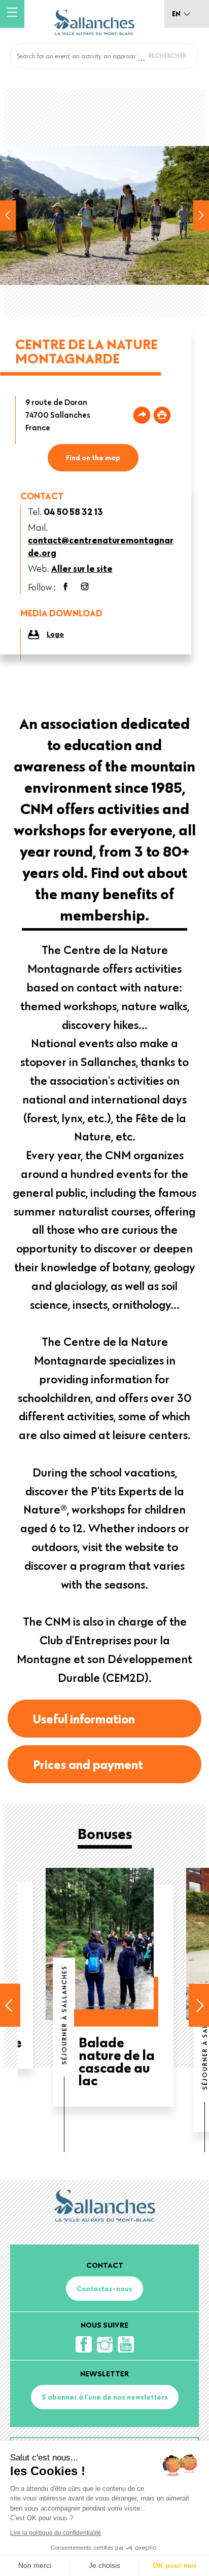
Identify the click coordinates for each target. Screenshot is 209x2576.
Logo (55, 634)
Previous (8, 215)
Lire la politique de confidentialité (56, 2533)
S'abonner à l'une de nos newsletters (105, 2397)
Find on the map (93, 458)
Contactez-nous (104, 2289)
